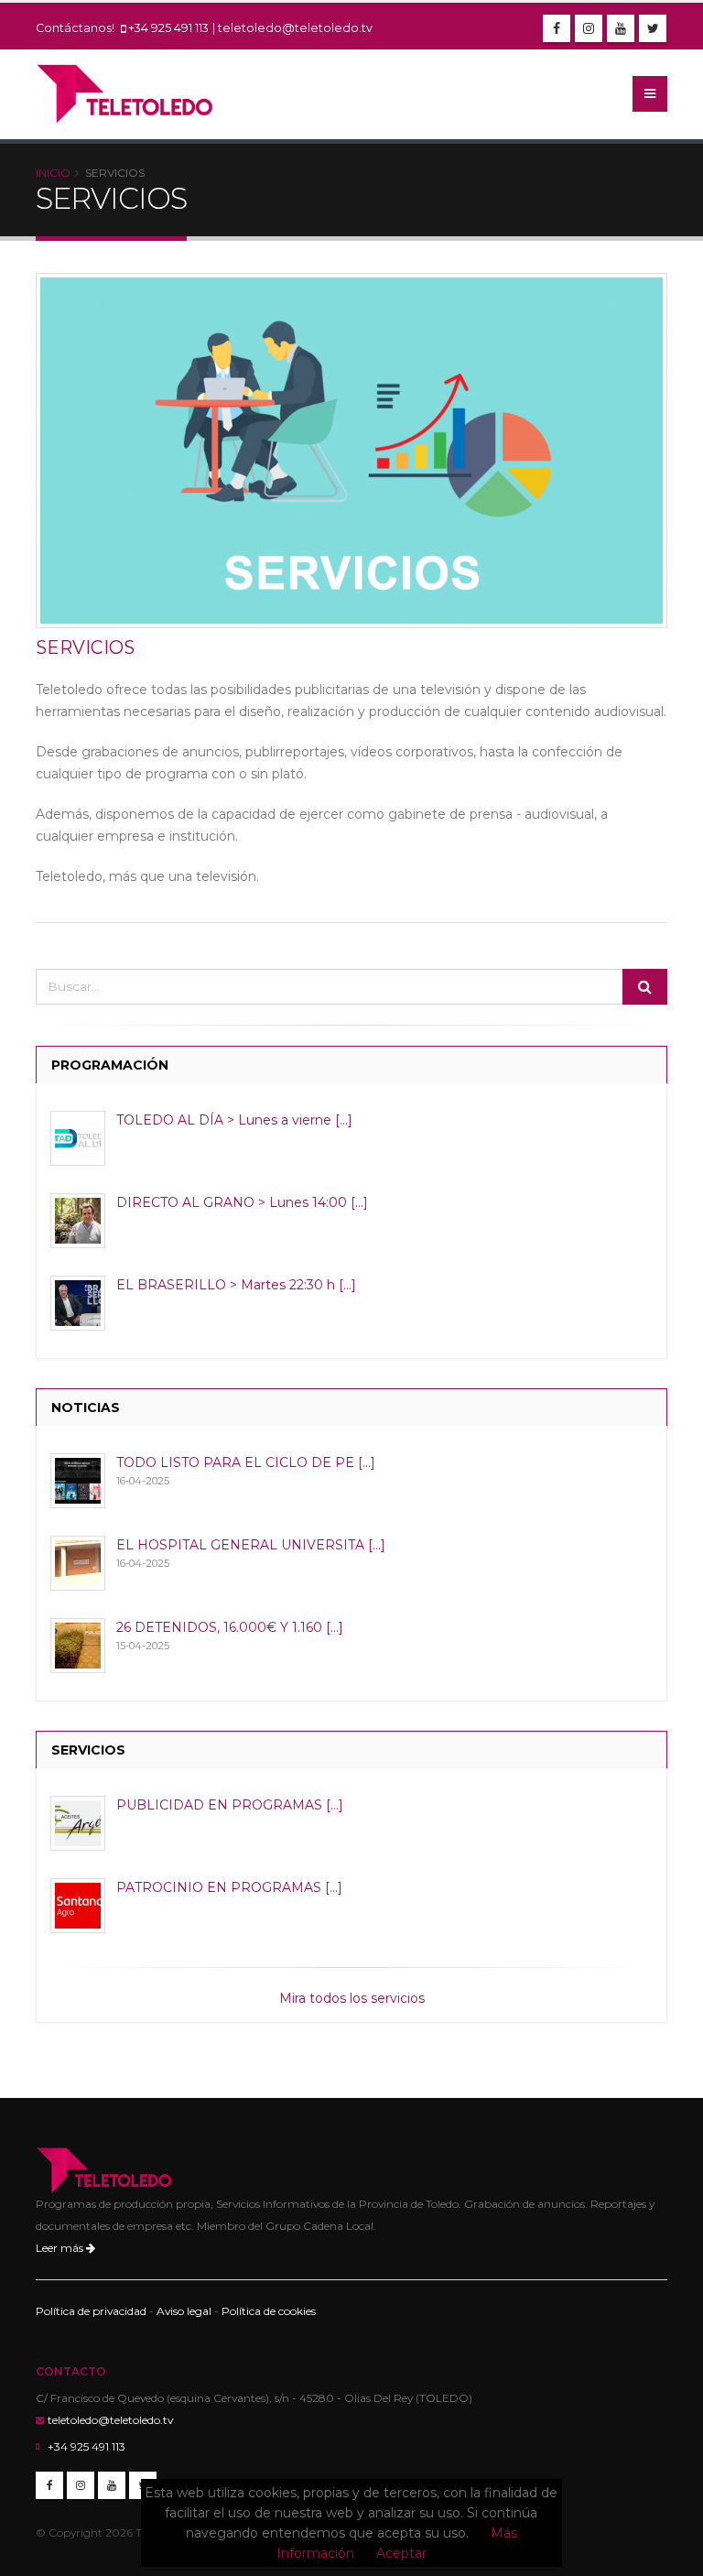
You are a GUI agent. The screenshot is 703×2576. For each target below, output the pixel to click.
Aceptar (401, 2553)
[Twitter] (653, 28)
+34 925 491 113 (168, 28)
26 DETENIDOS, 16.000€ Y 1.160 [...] (230, 1627)
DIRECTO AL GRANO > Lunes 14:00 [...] (242, 1202)
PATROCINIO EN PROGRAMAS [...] (229, 1887)
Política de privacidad (91, 2311)
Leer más (61, 2248)
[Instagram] (589, 28)
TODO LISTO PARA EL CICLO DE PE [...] (246, 1462)
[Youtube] (621, 28)
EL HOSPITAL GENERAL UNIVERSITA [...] (251, 1545)
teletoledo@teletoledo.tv (295, 28)
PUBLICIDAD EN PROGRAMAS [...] (230, 1805)
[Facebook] (557, 28)
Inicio (53, 173)
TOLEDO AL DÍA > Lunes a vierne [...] (234, 1120)
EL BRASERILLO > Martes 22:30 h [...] (236, 1285)
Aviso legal (184, 2311)
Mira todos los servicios (352, 1998)
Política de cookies (269, 2311)
